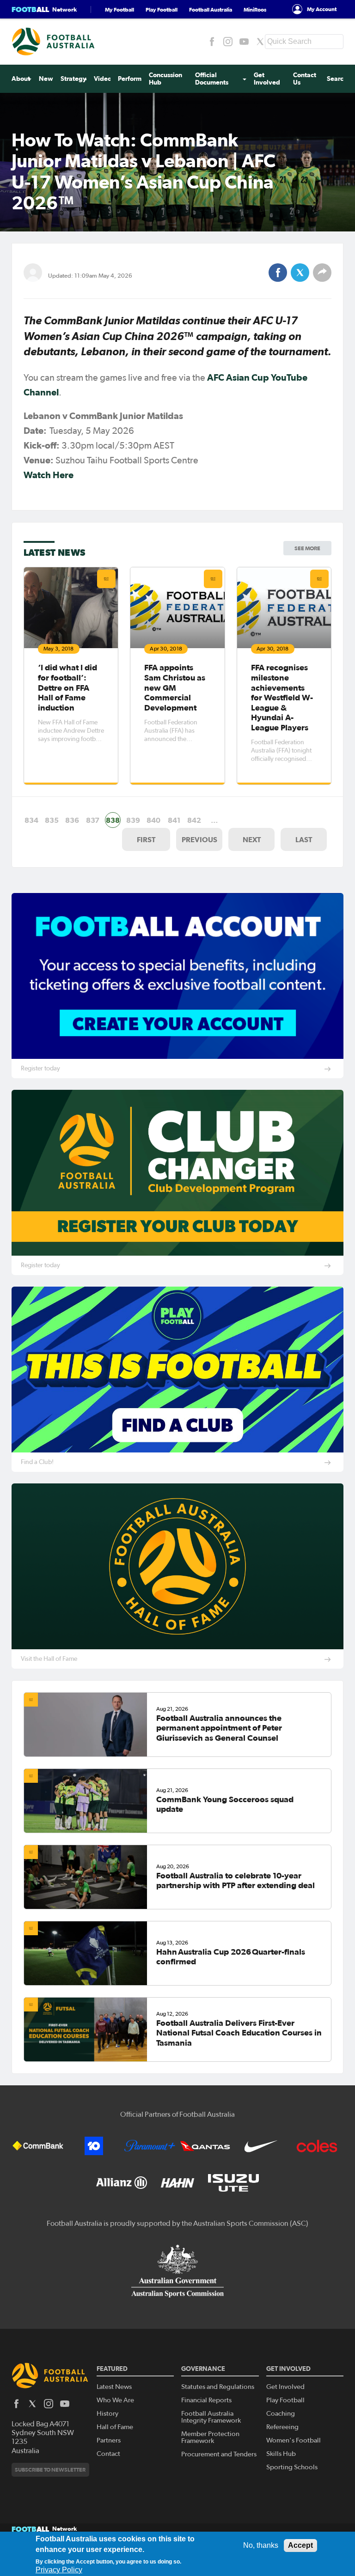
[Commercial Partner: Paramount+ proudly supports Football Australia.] (150, 2146)
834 (31, 820)
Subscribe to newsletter (50, 2470)
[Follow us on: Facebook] (212, 42)
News (47, 79)
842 (194, 820)
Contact (108, 2454)
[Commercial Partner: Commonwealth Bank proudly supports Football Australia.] (38, 2146)
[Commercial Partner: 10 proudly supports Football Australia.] (94, 2146)
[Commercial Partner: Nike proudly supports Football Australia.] (261, 2146)
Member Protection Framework (210, 2437)
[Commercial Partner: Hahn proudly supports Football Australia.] (177, 2183)
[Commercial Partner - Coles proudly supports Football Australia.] (317, 2146)
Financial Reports (206, 2400)
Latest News (114, 2387)
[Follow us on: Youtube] (244, 42)
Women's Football (294, 2440)
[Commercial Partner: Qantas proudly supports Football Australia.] (205, 2146)
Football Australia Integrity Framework (211, 2417)
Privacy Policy (59, 2570)
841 (174, 820)
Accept (300, 2545)
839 (133, 820)
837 (93, 820)
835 (52, 820)
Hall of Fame (115, 2427)
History (107, 2414)
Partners (109, 2440)
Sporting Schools (292, 2467)
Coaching (281, 2414)
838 (113, 820)
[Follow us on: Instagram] (228, 42)
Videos (104, 79)
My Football (119, 9)
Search (337, 79)
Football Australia (211, 9)
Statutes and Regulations (218, 2387)
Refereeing (282, 2427)
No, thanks (261, 2545)
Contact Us (305, 79)
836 (72, 820)
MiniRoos (255, 9)
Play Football (162, 9)
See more (307, 548)
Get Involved (267, 79)
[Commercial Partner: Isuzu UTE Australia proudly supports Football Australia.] (233, 2183)
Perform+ (132, 79)
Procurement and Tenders (219, 2454)
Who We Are (115, 2400)
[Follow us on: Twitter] (260, 42)
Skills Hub (281, 2454)
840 (153, 820)
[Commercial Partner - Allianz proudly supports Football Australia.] (122, 2183)
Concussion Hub (165, 79)
